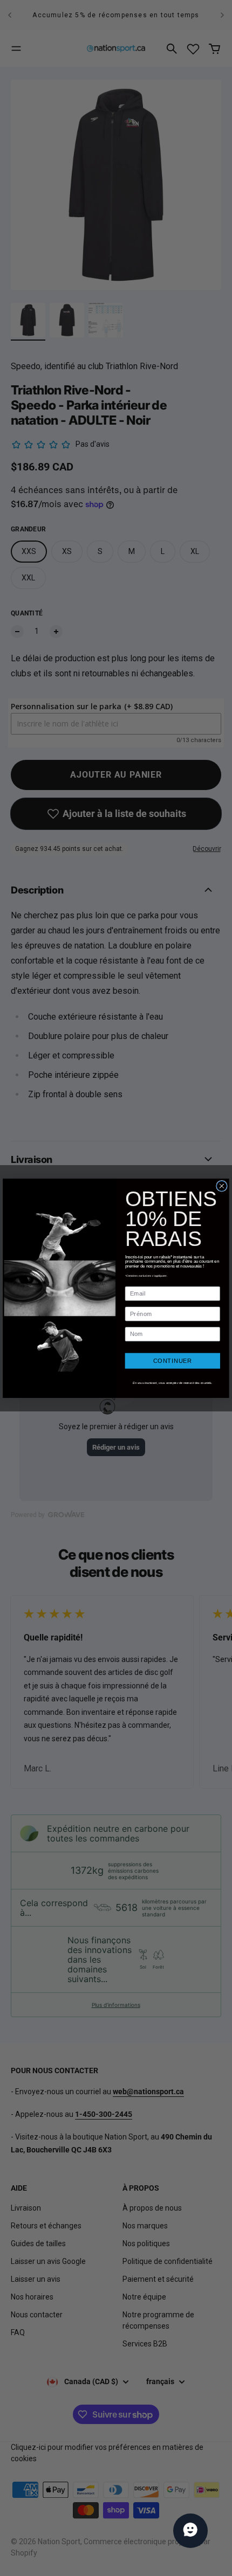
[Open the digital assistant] (190, 2531)
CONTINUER (173, 1361)
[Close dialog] (222, 1186)
